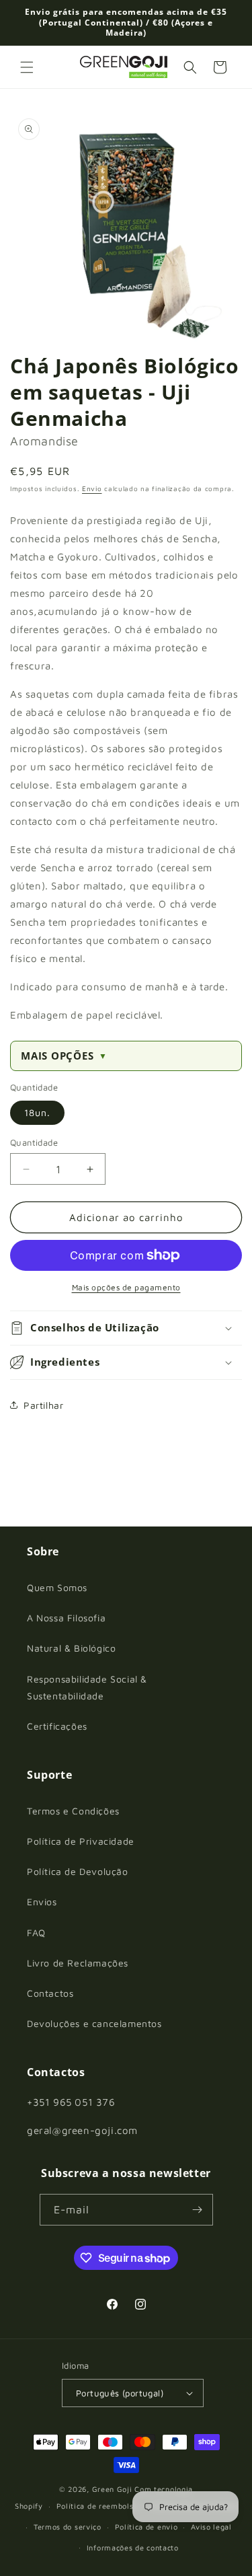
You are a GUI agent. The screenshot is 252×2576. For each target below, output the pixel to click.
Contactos (50, 1993)
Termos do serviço (68, 2527)
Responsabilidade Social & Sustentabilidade (87, 1687)
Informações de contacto (133, 2547)
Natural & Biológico (71, 1648)
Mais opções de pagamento (126, 1287)
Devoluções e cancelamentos (94, 2023)
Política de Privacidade (81, 1841)
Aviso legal (211, 2527)
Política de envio (146, 2527)
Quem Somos (57, 1587)
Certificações (57, 1726)
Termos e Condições (73, 1811)
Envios (42, 1902)
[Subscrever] (198, 2210)
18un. (37, 1112)
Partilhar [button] (43, 1405)
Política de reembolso (97, 2506)
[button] (27, 67)
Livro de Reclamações (78, 1963)
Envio (92, 488)
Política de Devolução (78, 1871)
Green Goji (112, 2489)
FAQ (36, 1933)
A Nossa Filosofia (66, 1618)
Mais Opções (64, 1056)
